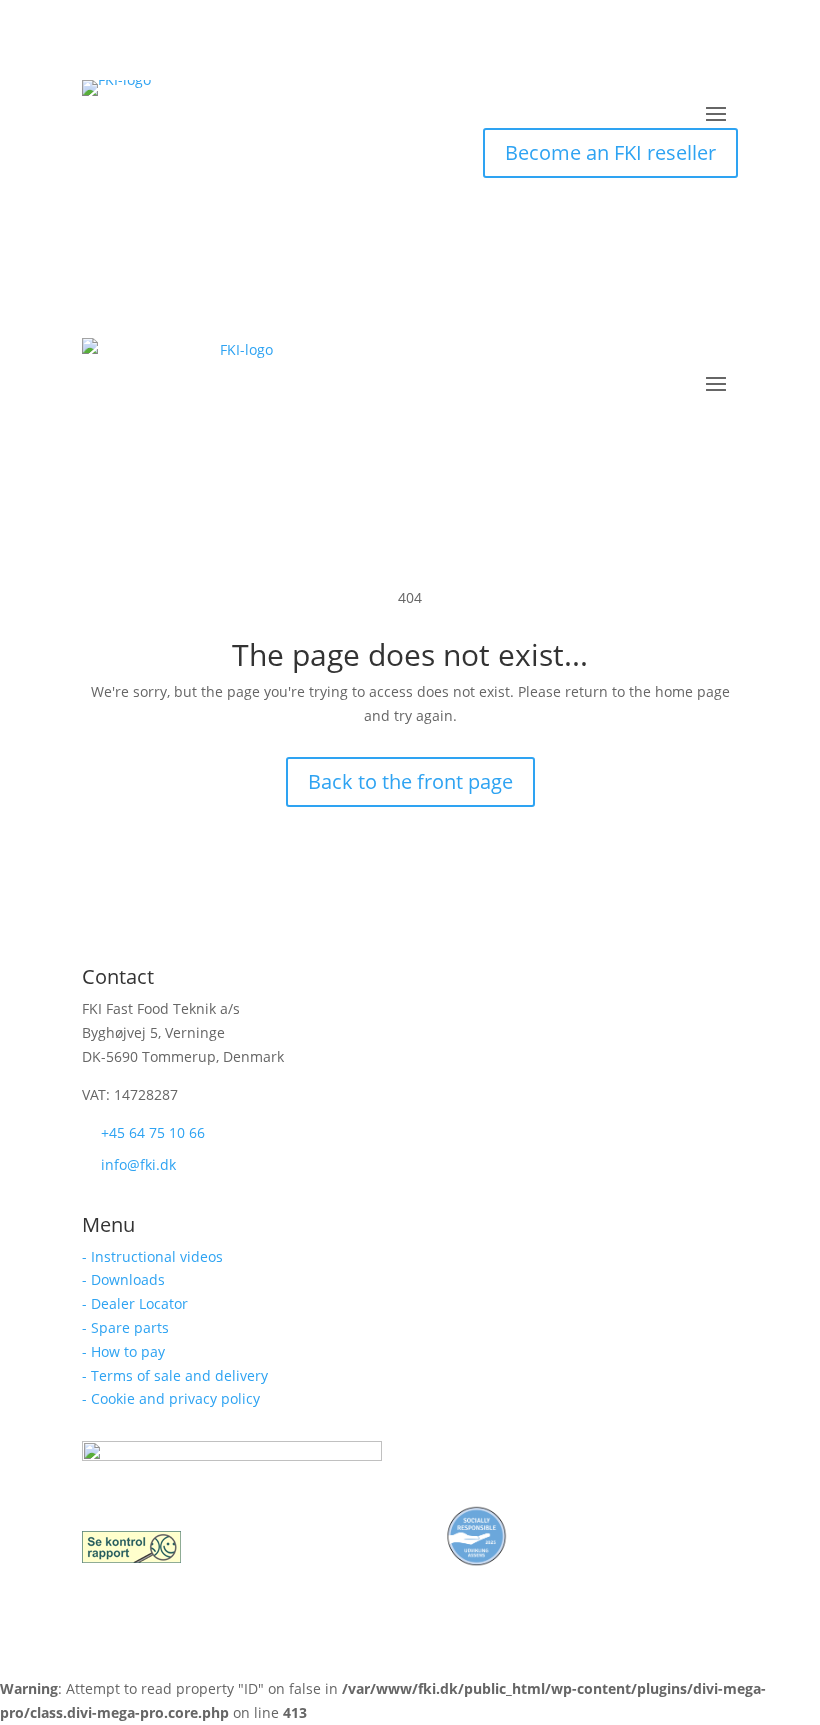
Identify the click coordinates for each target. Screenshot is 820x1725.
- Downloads (123, 1279)
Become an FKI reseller (610, 152)
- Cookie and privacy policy (171, 1398)
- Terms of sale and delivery (175, 1375)
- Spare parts (125, 1327)
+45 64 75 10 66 (153, 1132)
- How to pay (123, 1351)
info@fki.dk (138, 1164)
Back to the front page (410, 781)
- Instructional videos (152, 1256)
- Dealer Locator (135, 1303)
